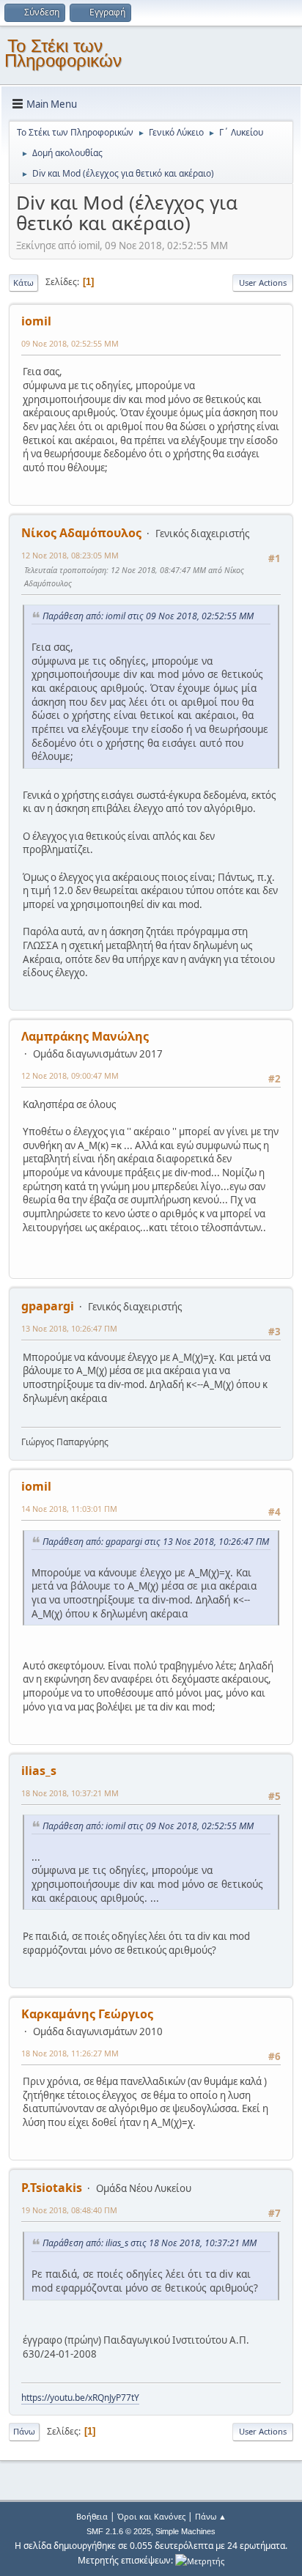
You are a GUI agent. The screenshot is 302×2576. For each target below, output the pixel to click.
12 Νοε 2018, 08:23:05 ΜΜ (70, 555)
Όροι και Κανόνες (151, 2516)
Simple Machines (185, 2531)
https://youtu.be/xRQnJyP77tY (80, 2398)
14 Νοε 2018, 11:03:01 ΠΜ (69, 1509)
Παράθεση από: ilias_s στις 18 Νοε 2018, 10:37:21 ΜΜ (150, 2243)
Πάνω (24, 2431)
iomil (36, 321)
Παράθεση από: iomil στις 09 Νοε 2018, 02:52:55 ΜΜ (148, 616)
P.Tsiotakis (52, 2188)
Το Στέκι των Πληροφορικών (63, 53)
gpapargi (48, 1306)
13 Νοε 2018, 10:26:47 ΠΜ (69, 1328)
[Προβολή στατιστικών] (200, 2560)
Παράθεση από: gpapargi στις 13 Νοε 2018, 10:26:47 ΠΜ (156, 1542)
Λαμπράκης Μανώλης (85, 1036)
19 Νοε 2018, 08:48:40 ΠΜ (69, 2210)
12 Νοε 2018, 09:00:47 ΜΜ (70, 1075)
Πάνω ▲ (211, 2516)
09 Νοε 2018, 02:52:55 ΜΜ (70, 343)
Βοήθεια (92, 2516)
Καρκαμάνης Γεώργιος (87, 2014)
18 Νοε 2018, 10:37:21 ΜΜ (70, 1793)
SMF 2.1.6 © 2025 (119, 2531)
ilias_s (39, 1771)
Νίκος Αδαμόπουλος (81, 533)
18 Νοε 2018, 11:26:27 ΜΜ (70, 2053)
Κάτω (23, 283)
